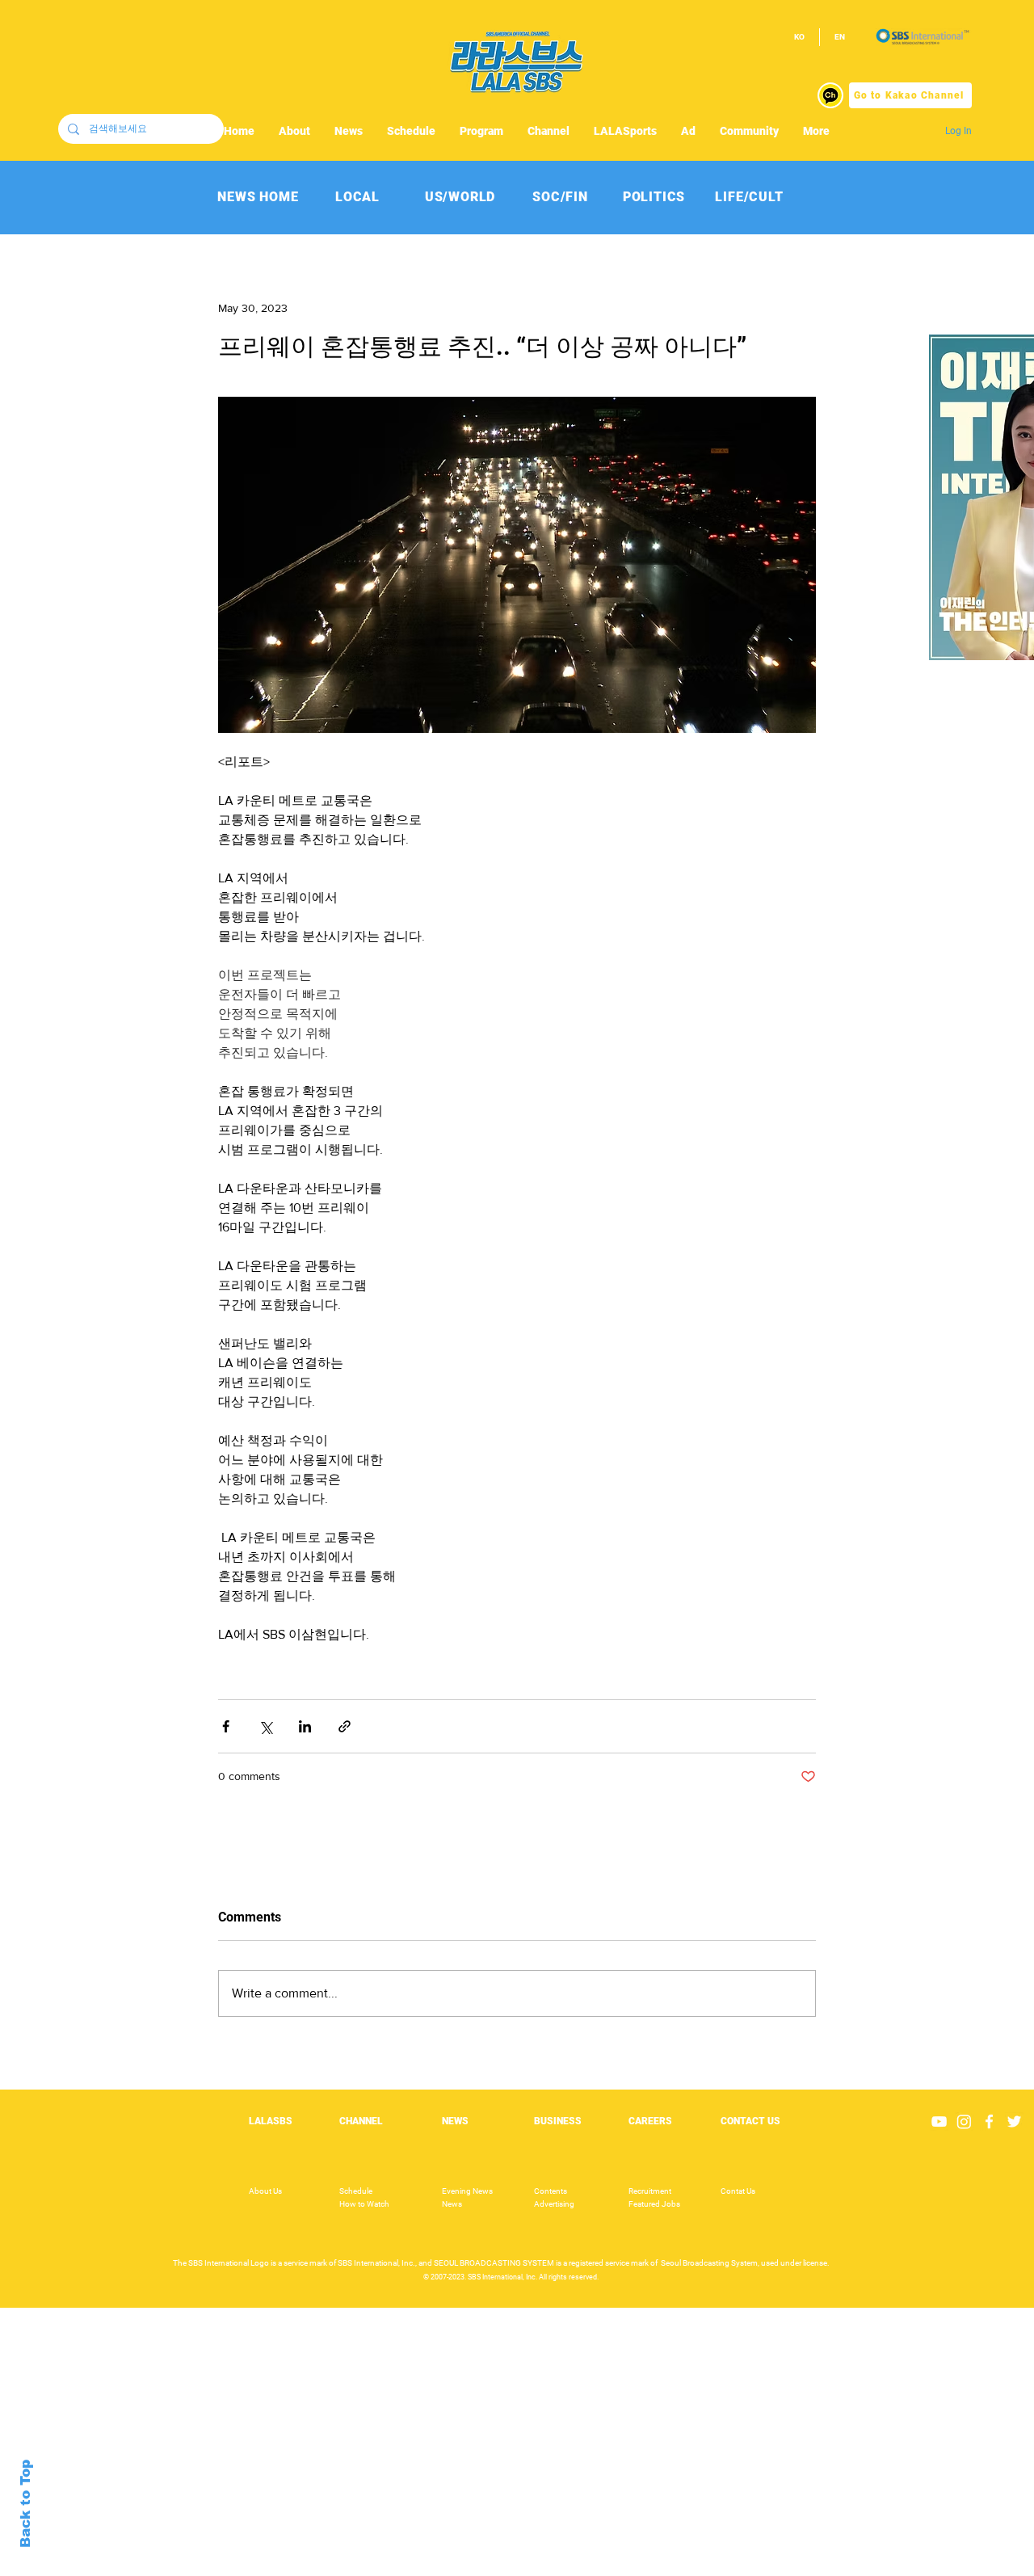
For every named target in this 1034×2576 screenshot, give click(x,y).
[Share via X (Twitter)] (265, 1726)
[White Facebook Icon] (989, 2121)
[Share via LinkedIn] (305, 1726)
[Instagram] (964, 2121)
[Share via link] (345, 1726)
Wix (641, 2567)
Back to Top (25, 2504)
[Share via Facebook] (226, 1726)
